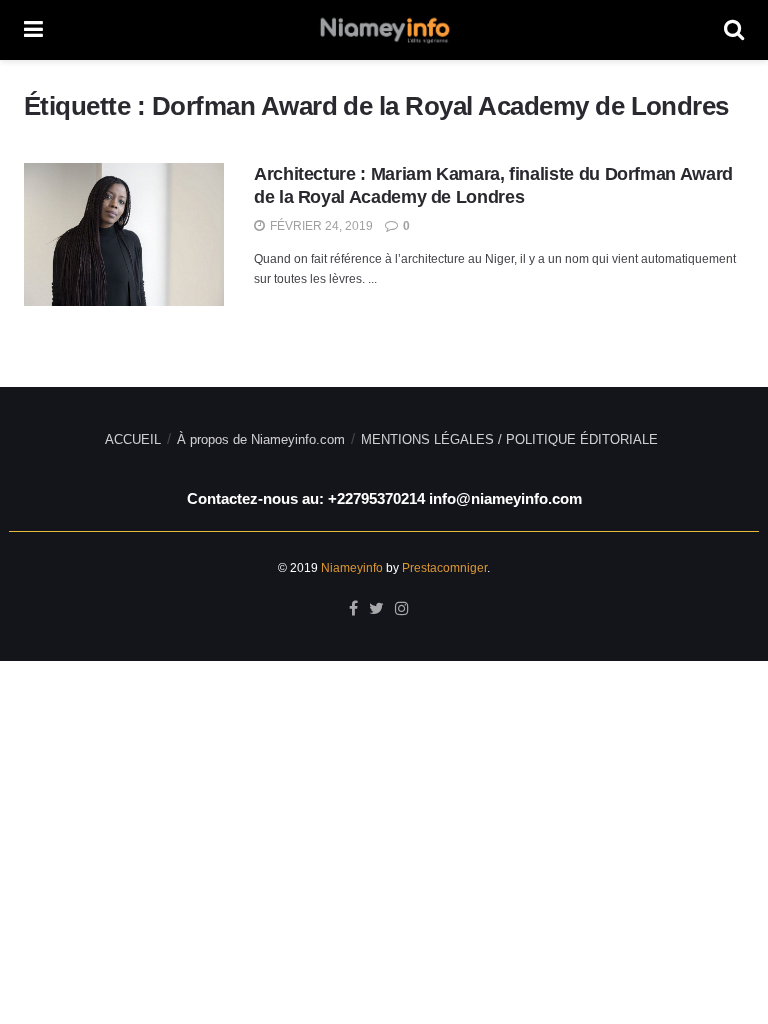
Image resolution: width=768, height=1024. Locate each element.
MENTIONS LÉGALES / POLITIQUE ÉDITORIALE (509, 439)
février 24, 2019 (320, 226)
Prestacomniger (444, 568)
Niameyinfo (352, 568)
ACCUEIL (133, 439)
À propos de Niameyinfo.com (261, 439)
